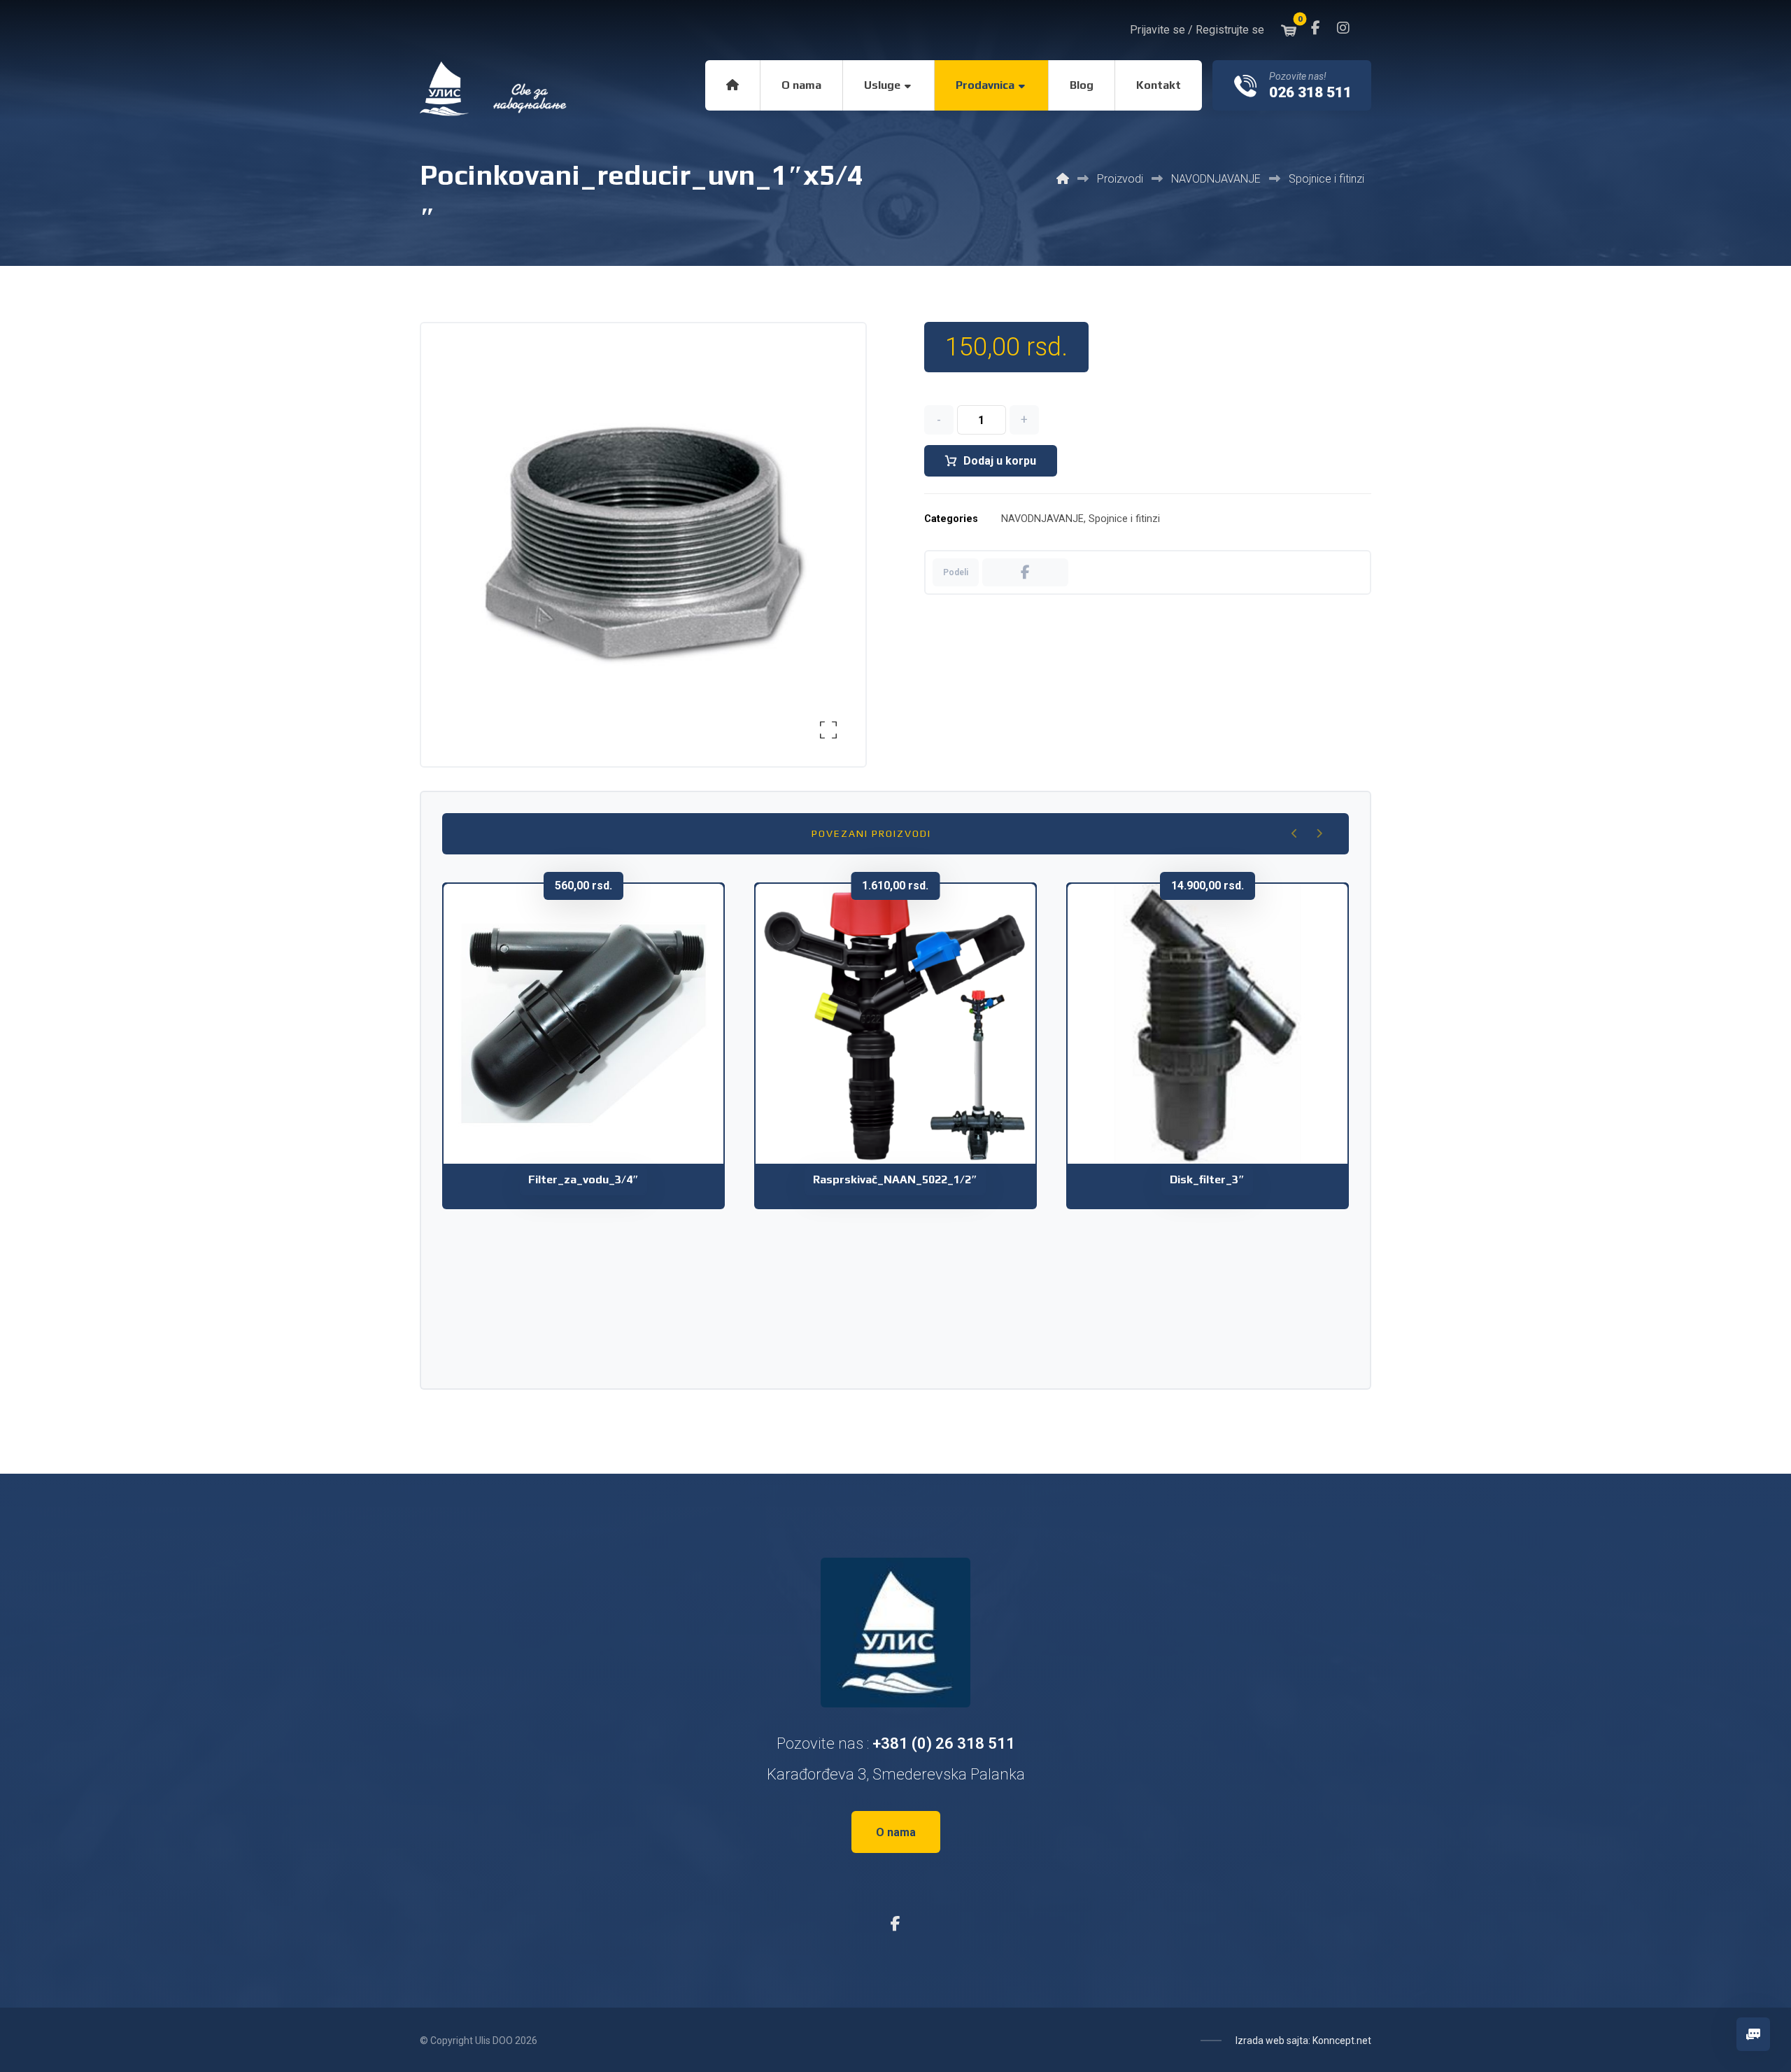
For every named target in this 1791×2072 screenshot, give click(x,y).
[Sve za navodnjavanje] (495, 89)
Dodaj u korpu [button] (593, 1084)
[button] (1315, 28)
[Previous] (1295, 833)
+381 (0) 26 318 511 (944, 1743)
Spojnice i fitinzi (1124, 519)
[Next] (1319, 833)
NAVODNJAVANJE (1042, 519)
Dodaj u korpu (1000, 461)
